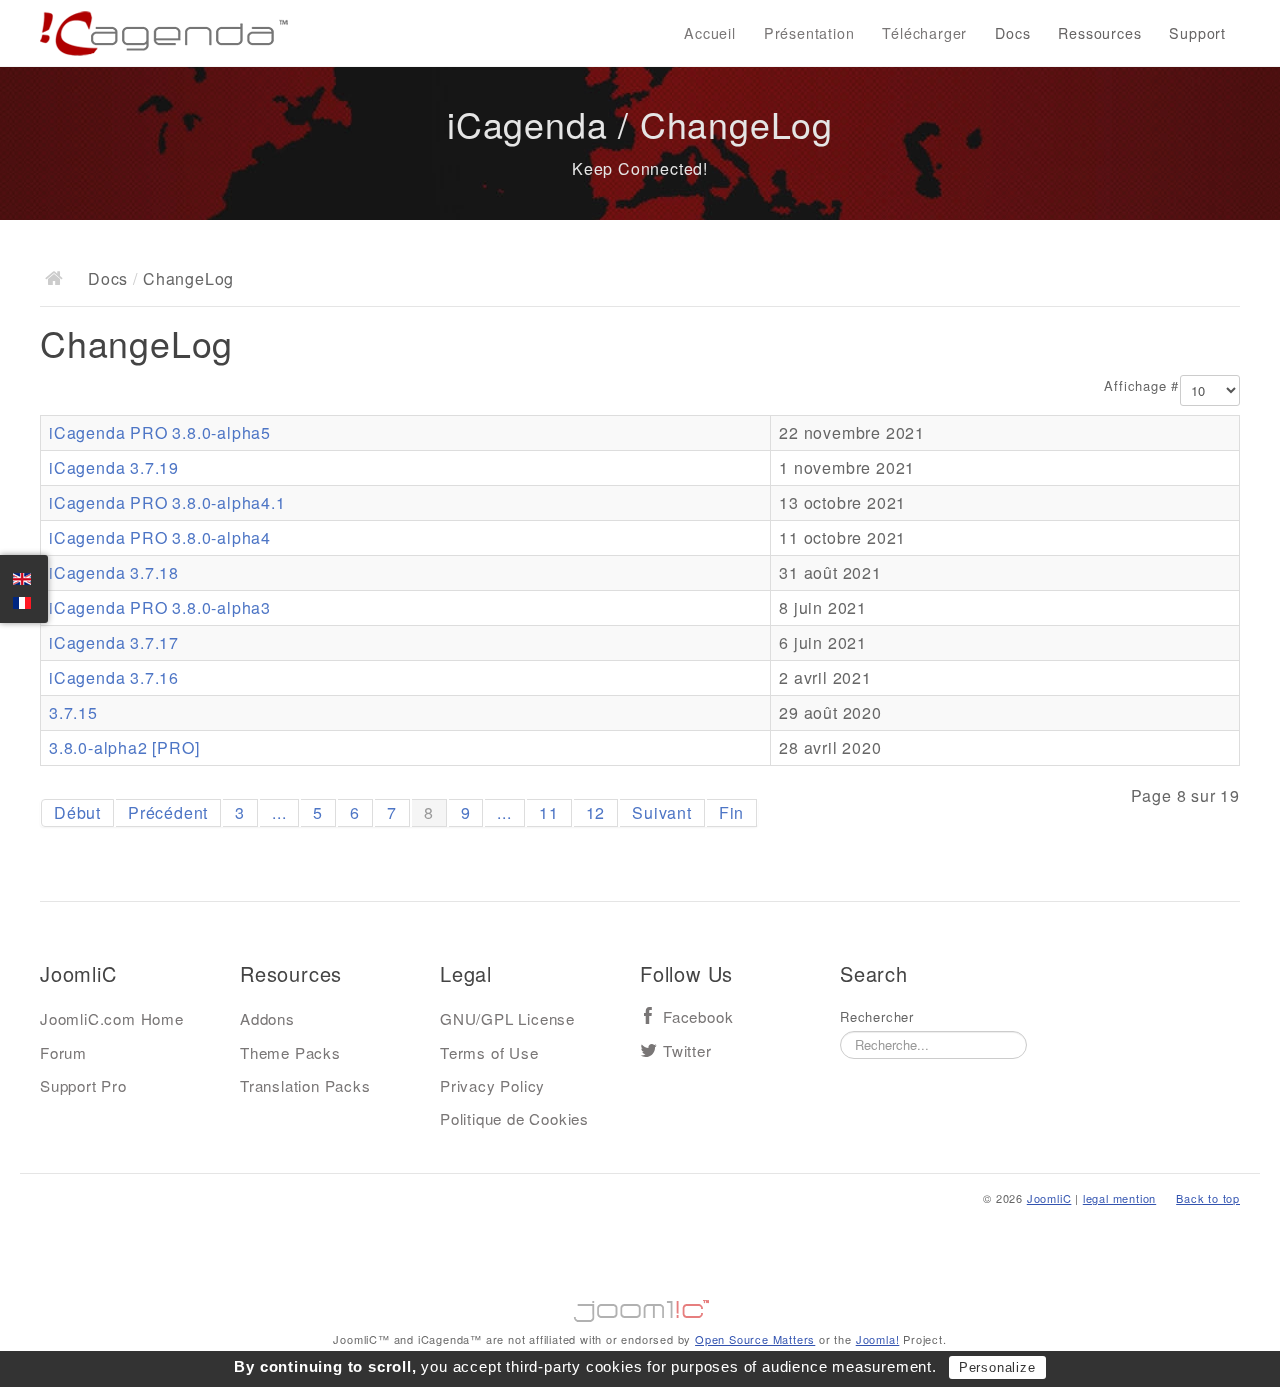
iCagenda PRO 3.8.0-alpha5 (160, 432)
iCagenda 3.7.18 (114, 572)
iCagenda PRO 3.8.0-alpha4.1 (167, 502)
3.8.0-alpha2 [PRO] (124, 747)
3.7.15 (73, 712)
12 (596, 812)
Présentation (809, 33)
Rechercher (877, 1017)
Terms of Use (489, 1052)
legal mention (1119, 1198)
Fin (731, 812)
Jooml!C (640, 1306)
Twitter (687, 1051)
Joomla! (878, 1339)
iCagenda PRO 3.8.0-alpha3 (160, 607)
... (279, 812)
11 (549, 812)
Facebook (698, 1017)
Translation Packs (305, 1085)
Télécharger (924, 33)
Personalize (997, 1367)
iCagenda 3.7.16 (114, 677)
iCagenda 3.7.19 (114, 467)
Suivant (662, 812)
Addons (267, 1018)
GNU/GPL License (507, 1018)
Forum (63, 1052)
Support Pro (83, 1085)
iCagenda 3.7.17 (114, 642)
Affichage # (1141, 386)
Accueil (710, 33)
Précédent (168, 812)
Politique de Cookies (514, 1118)
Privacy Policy (492, 1085)
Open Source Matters (755, 1339)
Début (77, 812)
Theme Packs (290, 1052)
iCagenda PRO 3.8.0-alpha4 (160, 537)
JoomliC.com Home (112, 1018)
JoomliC (1049, 1198)
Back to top (1208, 1198)
